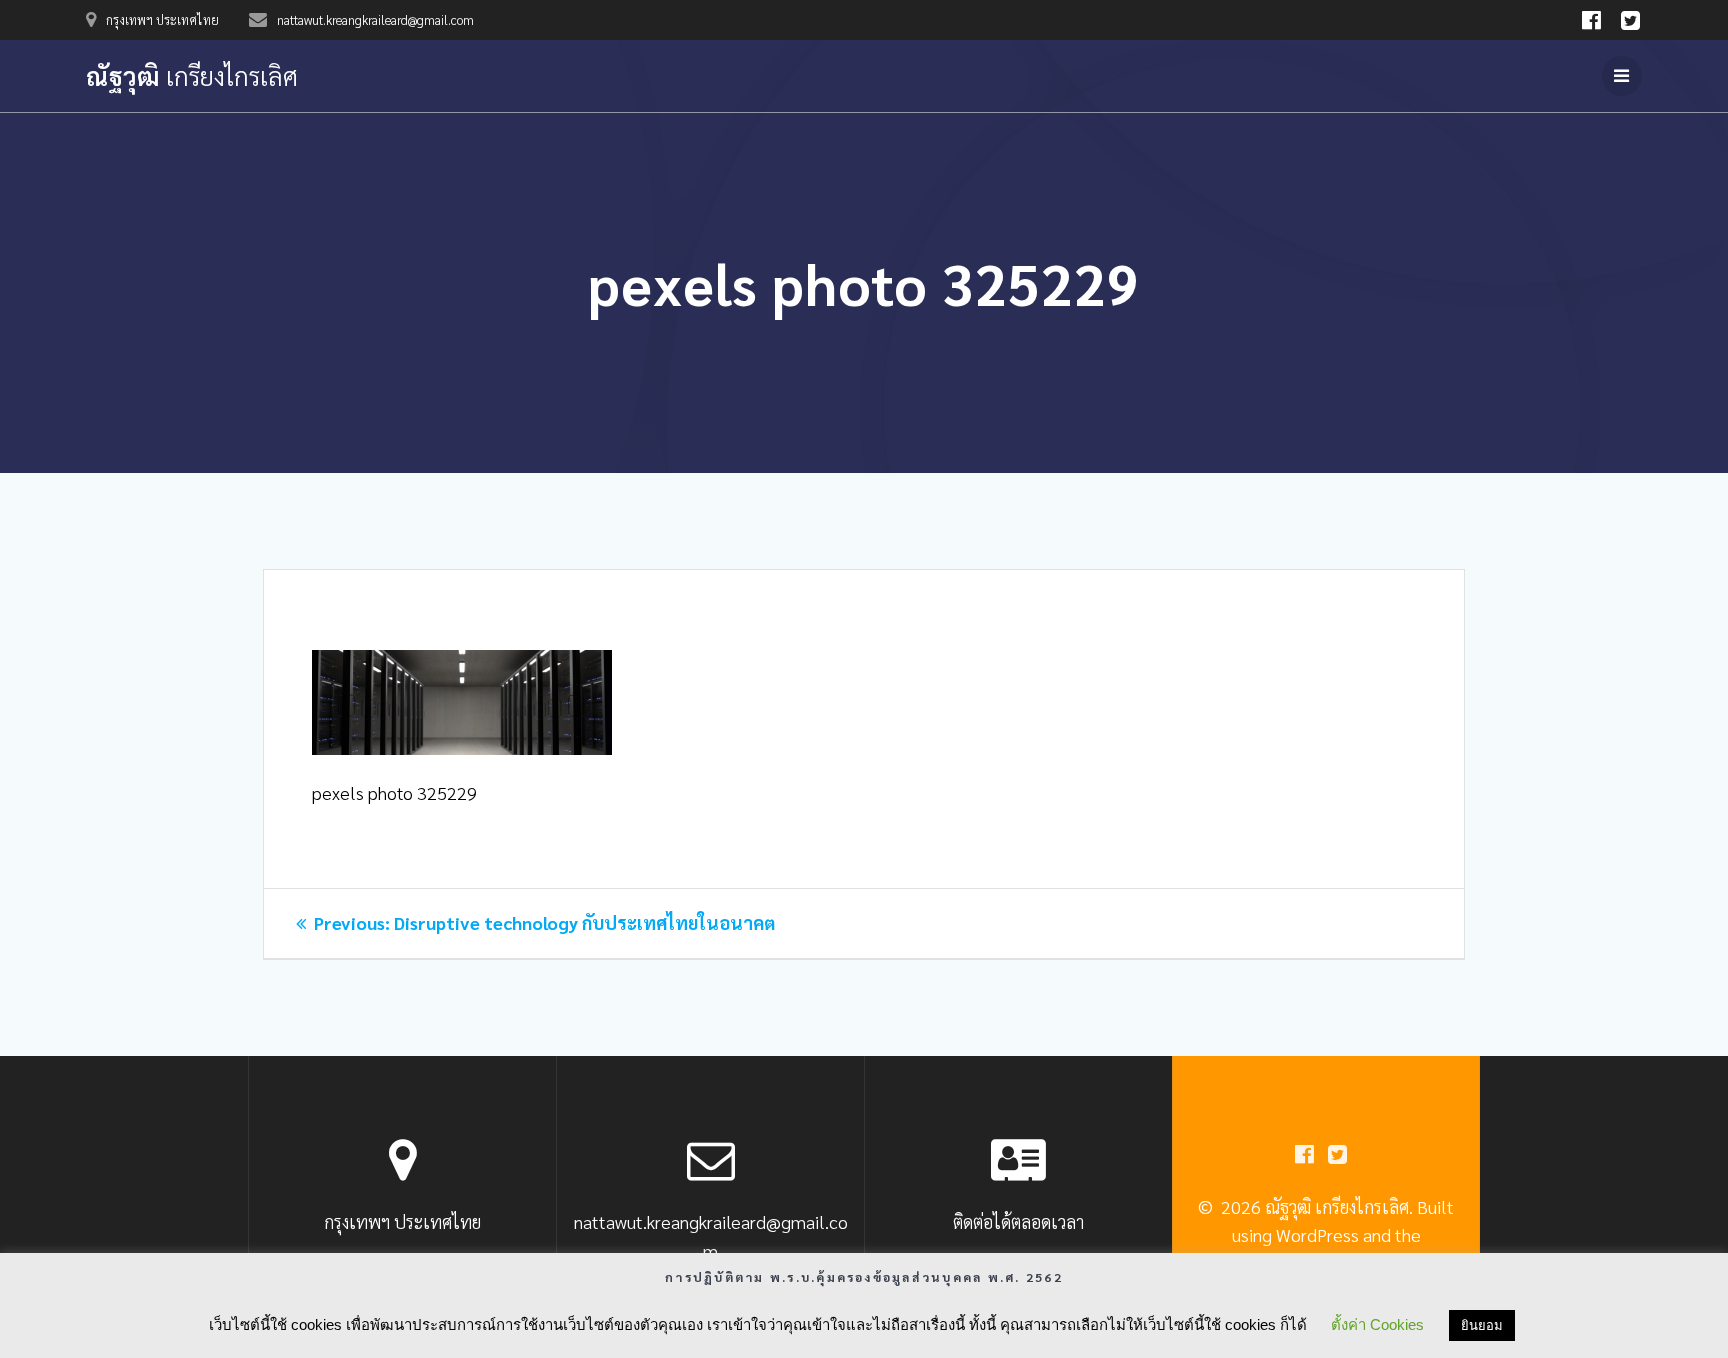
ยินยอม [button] (1482, 1325)
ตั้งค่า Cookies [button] (1377, 1324)
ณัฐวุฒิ (192, 76)
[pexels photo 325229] (462, 747)
